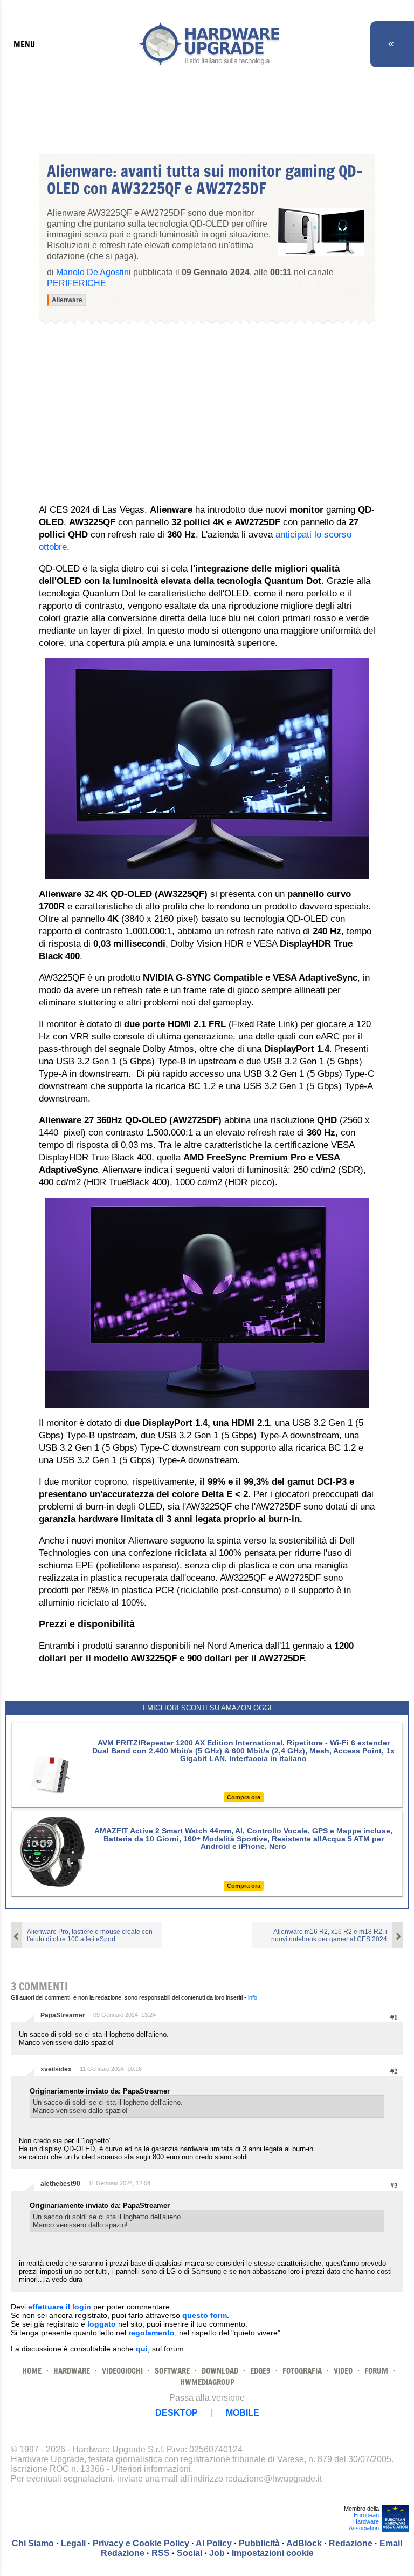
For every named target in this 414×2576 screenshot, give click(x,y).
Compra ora (244, 1797)
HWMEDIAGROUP (207, 2382)
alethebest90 (60, 2184)
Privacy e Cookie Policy (141, 2543)
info (253, 1997)
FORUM (376, 2371)
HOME (32, 2371)
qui (142, 2349)
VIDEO (343, 2371)
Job (217, 2553)
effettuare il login (60, 2307)
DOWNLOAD (220, 2371)
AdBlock (304, 2543)
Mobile (243, 2413)
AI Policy (214, 2543)
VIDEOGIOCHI (122, 2371)
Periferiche (77, 283)
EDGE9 (260, 2371)
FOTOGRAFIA (302, 2371)
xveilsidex (56, 2069)
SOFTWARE (172, 2371)
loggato (102, 2324)
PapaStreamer (63, 2015)
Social (189, 2553)
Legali (73, 2543)
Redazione (351, 2543)
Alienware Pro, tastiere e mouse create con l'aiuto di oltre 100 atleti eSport (90, 1935)
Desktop (177, 2413)
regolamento (151, 2333)
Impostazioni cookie (273, 2553)
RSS (161, 2553)
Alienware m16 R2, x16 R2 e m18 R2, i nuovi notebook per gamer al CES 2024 (329, 1935)
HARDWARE (72, 2371)
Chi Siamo (33, 2543)
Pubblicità (259, 2543)
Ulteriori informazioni (151, 2469)
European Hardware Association (364, 2521)
